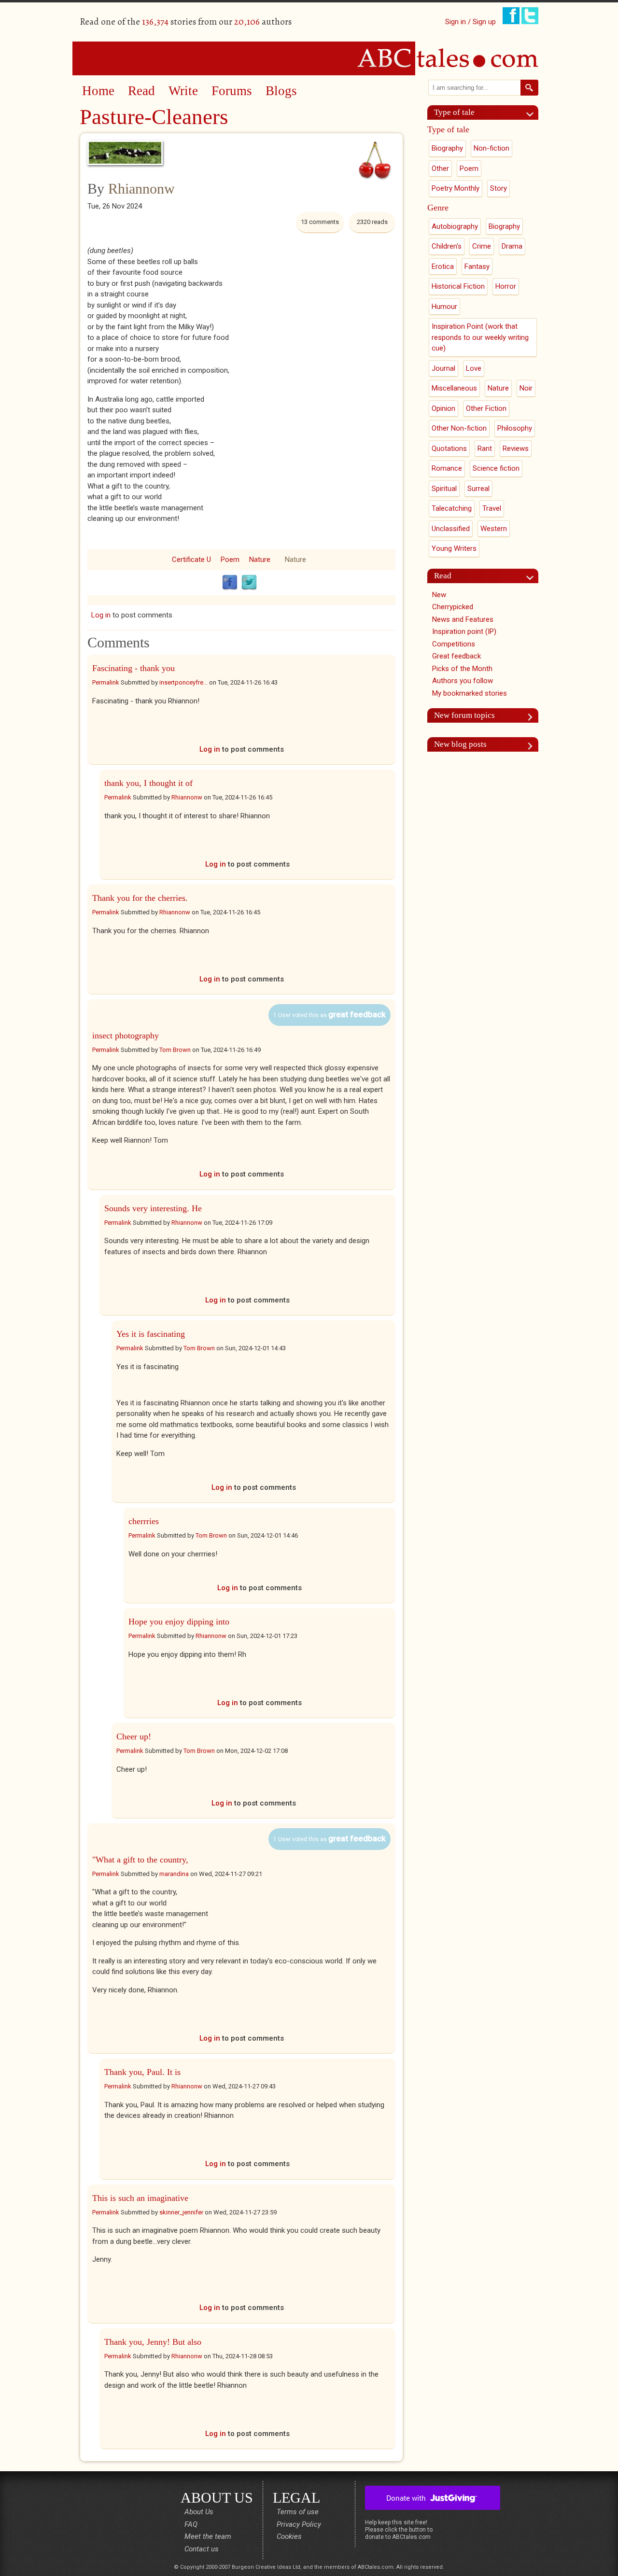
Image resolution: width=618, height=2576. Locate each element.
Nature (260, 560)
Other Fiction (486, 408)
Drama (512, 246)
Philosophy (515, 428)
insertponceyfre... (183, 682)
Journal (443, 368)
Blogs (281, 91)
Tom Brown (175, 1050)
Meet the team (208, 2536)
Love (474, 368)
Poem (230, 560)
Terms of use (298, 2512)
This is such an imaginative (140, 2198)
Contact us (202, 2549)
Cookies (289, 2536)
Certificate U (191, 560)
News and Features (463, 619)
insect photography (126, 1036)
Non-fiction (492, 148)
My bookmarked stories (470, 693)
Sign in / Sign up (471, 22)
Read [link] (443, 576)
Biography (447, 148)
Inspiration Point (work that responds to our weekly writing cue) (480, 337)
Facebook (230, 583)
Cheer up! (134, 1736)
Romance (447, 468)
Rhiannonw (141, 189)
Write (183, 91)
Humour (444, 307)
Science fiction (496, 468)
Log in (101, 615)
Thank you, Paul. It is (142, 2072)
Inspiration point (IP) (464, 631)
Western (494, 529)
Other (440, 168)
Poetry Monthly (456, 188)
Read (141, 91)
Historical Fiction (458, 286)
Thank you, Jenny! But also (153, 2342)
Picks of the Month (462, 669)
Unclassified (451, 529)
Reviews (516, 448)
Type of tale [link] (454, 112)
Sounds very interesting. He (153, 1208)
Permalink (106, 682)
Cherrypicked (453, 607)
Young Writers (454, 548)
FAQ (191, 2524)
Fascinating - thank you (133, 668)
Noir (526, 388)
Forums (232, 91)
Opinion (443, 408)
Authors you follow (463, 681)
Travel (492, 508)
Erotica (443, 266)
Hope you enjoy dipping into (179, 1622)
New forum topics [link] (464, 715)
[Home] (309, 58)
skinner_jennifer (181, 2212)
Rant (485, 448)
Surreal (478, 489)
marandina (174, 1874)
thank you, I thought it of (148, 783)
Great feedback (456, 656)
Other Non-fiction (459, 428)
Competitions (454, 644)
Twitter (249, 583)
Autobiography (455, 226)
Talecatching (452, 508)
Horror (506, 286)
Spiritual (444, 489)
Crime (482, 246)
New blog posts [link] (460, 744)
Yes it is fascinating (151, 1334)
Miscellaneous (454, 388)
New (439, 595)
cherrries (144, 1521)
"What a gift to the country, (140, 1860)
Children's (447, 246)
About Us (199, 2512)
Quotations (449, 448)
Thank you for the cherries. (140, 898)
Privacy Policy (299, 2524)
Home (98, 91)
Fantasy (477, 266)
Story (499, 188)
